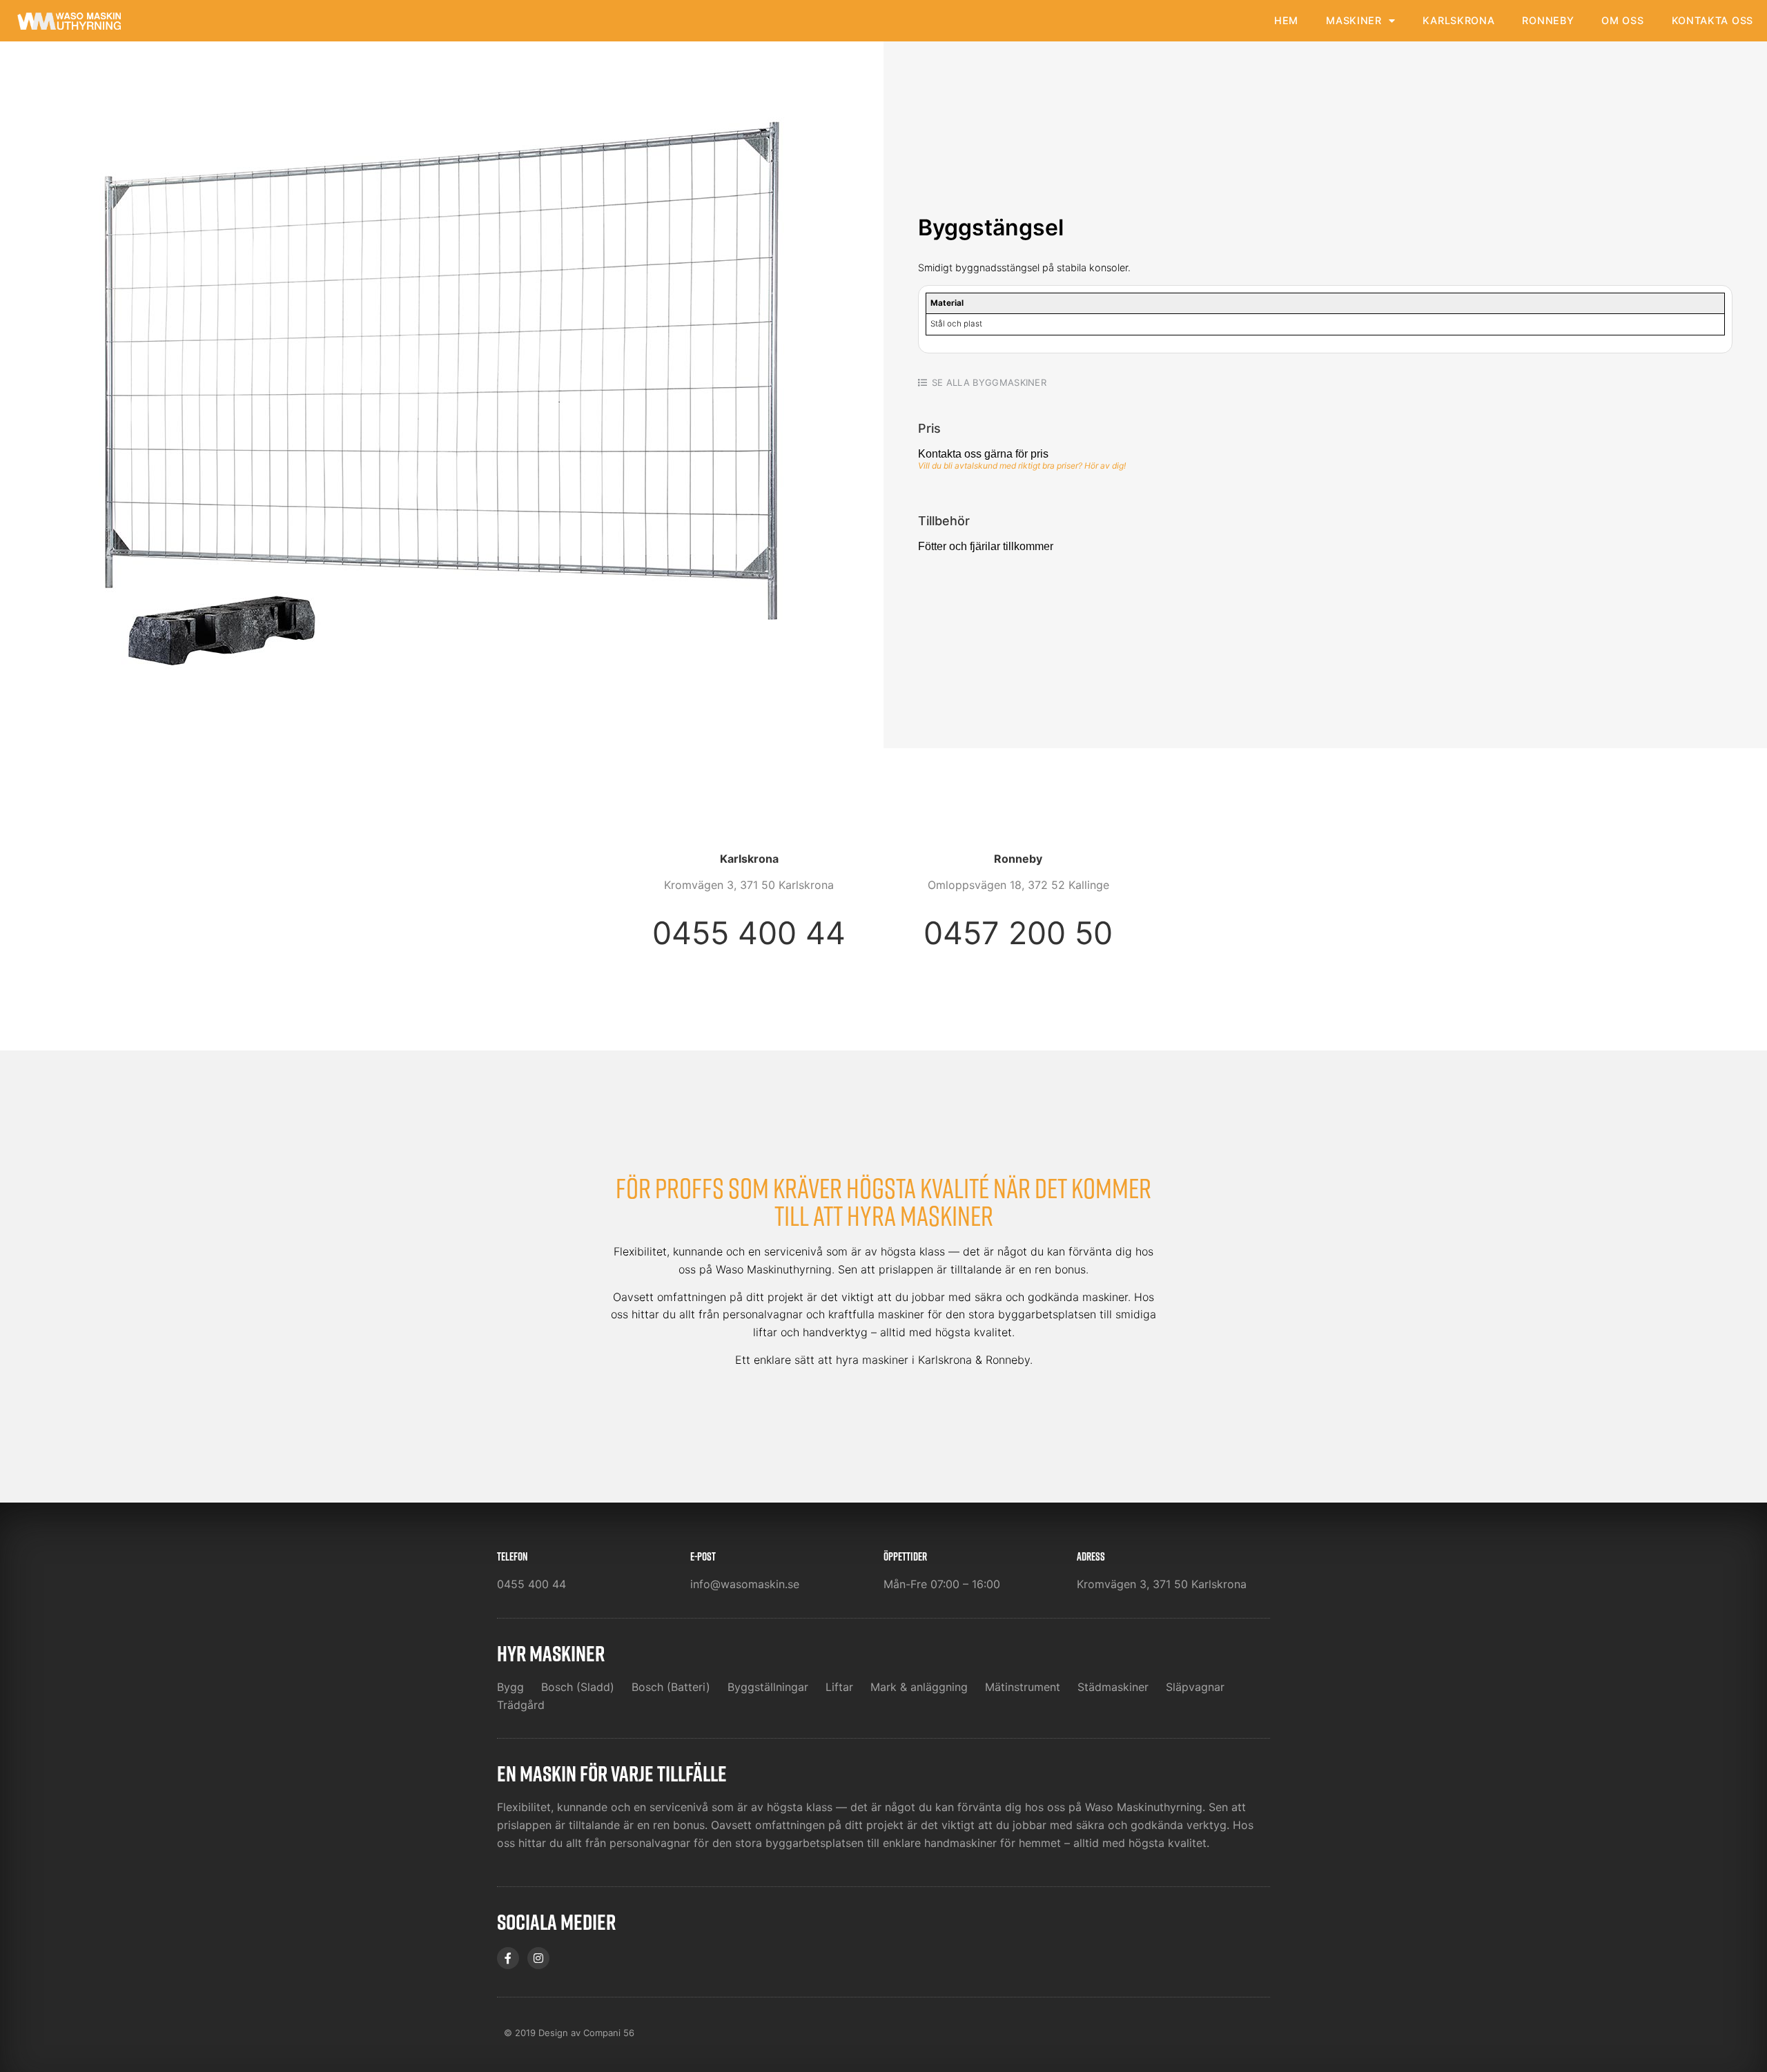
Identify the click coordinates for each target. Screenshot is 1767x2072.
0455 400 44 (749, 933)
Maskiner (1354, 20)
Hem (1286, 20)
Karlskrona (1458, 20)
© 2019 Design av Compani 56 (569, 2033)
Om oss (1622, 20)
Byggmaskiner (1009, 382)
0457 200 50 (1018, 933)
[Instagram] (538, 1958)
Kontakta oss (1712, 20)
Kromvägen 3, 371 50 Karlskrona (749, 885)
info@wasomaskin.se (745, 1584)
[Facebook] (508, 1958)
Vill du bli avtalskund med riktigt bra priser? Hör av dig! (1022, 466)
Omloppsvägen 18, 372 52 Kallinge (1018, 885)
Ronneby (1548, 20)
